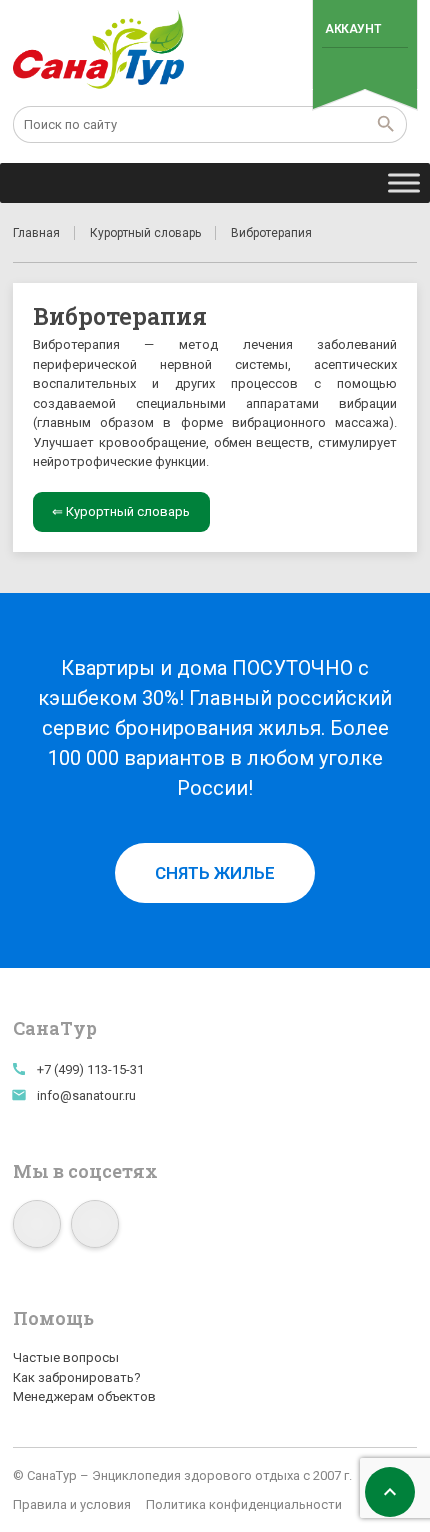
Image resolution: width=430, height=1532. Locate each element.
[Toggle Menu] (404, 182)
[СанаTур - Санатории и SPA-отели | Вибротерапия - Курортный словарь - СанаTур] (99, 50)
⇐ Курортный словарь (121, 511)
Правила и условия (72, 1504)
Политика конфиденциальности (244, 1504)
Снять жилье (215, 873)
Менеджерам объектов (84, 1396)
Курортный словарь (145, 233)
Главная (36, 233)
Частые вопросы (66, 1357)
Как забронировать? (77, 1377)
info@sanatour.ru (86, 1095)
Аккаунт (352, 29)
